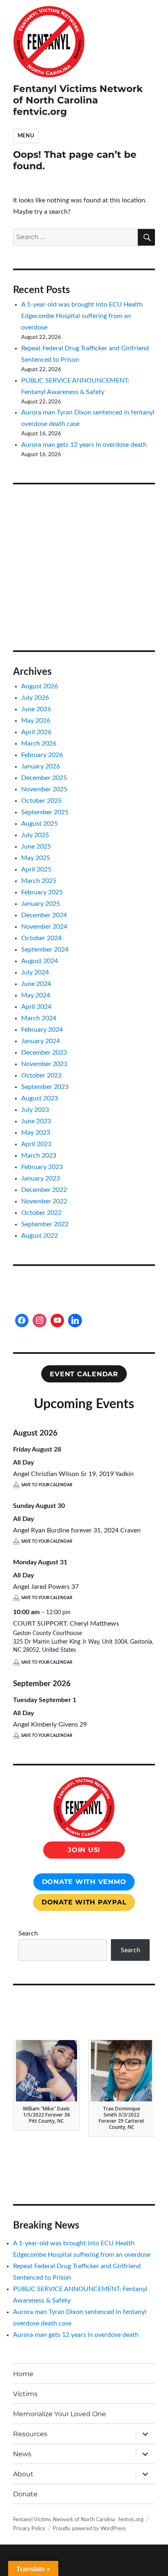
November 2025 (44, 789)
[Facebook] (22, 1321)
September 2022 (45, 1224)
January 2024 (41, 1041)
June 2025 (36, 847)
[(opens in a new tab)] (65, 506)
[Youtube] (57, 1321)
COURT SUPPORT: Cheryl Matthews (66, 1624)
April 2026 (36, 732)
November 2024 (44, 927)
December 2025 (44, 778)
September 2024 (45, 950)
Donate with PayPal (84, 1902)
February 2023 (42, 1167)
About (23, 2474)
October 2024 (41, 938)
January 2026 (41, 766)
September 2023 (45, 1087)
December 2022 (44, 1190)
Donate (25, 2494)
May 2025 (36, 858)
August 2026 (40, 686)
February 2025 (42, 892)
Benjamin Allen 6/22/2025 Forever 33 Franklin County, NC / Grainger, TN (46, 2118)
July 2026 (35, 698)
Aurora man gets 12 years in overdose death (84, 445)
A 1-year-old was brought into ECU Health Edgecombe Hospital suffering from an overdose (82, 316)
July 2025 (35, 835)
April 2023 (36, 1144)
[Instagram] (40, 1321)
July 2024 (35, 972)
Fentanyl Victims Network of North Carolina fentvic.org (78, 100)
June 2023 (36, 1121)
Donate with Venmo (84, 1882)
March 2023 (39, 1156)
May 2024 (36, 995)
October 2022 (41, 1213)
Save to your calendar (47, 1485)
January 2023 (41, 1178)
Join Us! (84, 1850)
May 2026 (36, 721)
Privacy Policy (29, 2529)
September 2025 (45, 812)
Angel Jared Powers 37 (46, 1587)
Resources (30, 2434)
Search (28, 1933)
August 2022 (40, 1236)
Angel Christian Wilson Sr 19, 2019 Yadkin (73, 1474)
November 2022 (44, 1201)
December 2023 (44, 1053)
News (22, 2454)
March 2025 (39, 881)
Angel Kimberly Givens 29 (50, 1725)
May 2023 (36, 1133)
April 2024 (36, 1007)
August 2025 (40, 824)
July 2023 (35, 1110)
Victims (25, 2394)
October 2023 (41, 1075)
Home (23, 2374)
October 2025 (41, 801)
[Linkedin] (75, 1321)
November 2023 (44, 1064)
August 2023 (40, 1098)
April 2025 (36, 869)
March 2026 (39, 744)
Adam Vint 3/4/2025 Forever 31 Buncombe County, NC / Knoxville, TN (122, 2118)
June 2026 (36, 709)
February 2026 (42, 755)
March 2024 (39, 1018)
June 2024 (36, 984)
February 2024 (42, 1030)
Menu (26, 136)
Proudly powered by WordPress (89, 2529)
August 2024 (40, 961)
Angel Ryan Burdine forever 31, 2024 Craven (77, 1530)
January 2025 (41, 904)
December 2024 (44, 915)
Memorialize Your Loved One (60, 2414)
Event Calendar (84, 1374)
